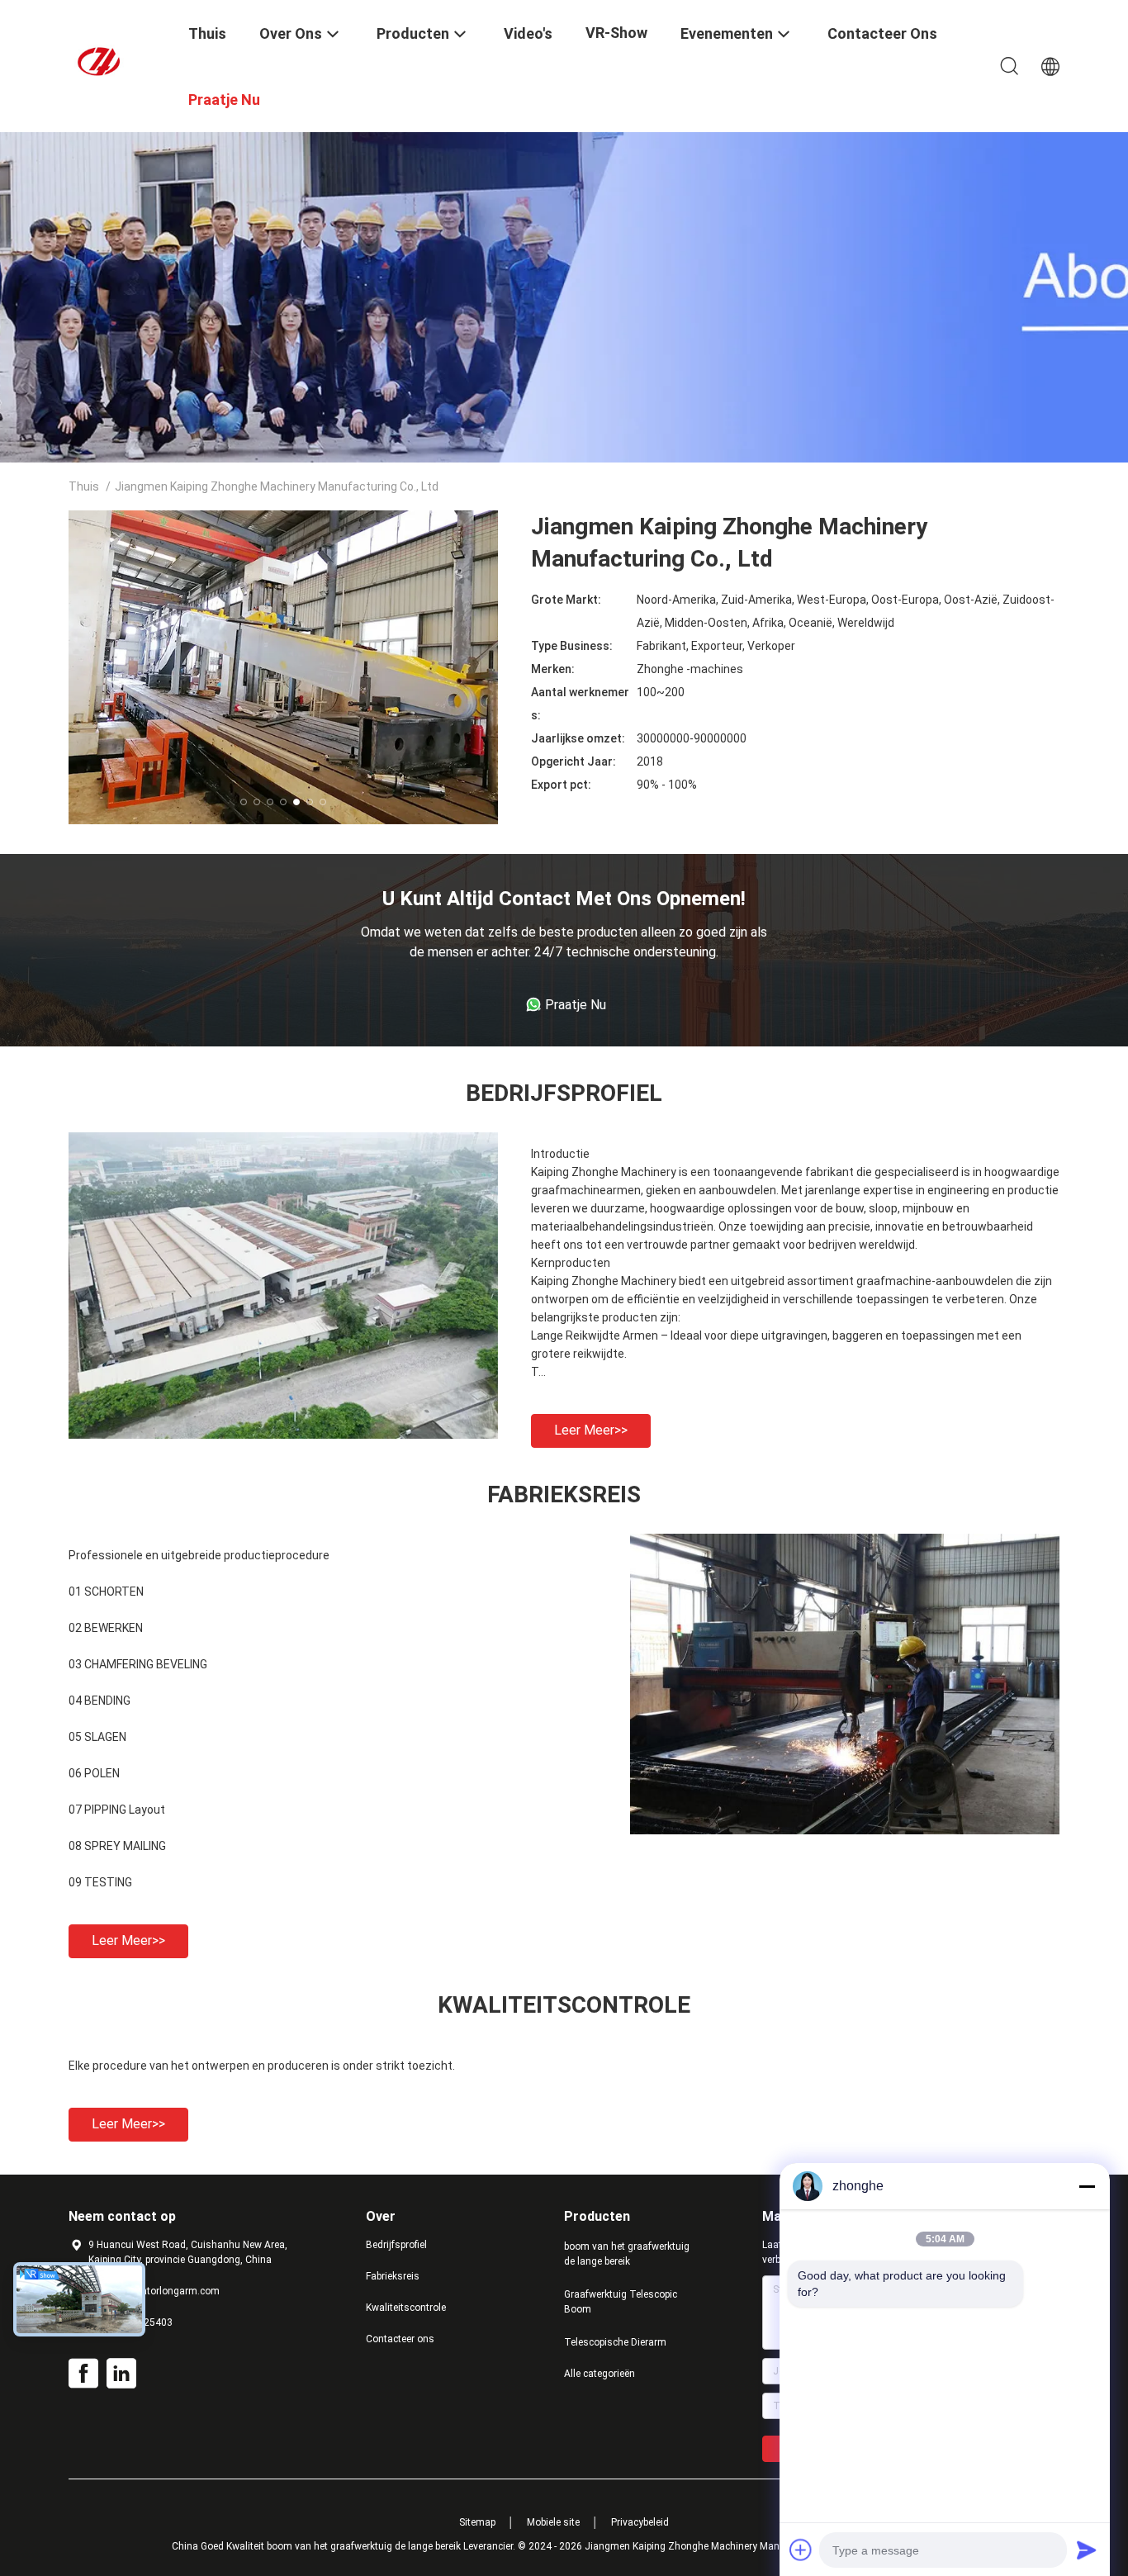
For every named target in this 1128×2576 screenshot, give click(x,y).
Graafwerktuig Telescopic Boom (621, 2302)
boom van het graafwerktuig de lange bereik (627, 2254)
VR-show (616, 33)
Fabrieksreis (393, 2276)
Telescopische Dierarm (615, 2342)
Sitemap (477, 2522)
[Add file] (801, 2550)
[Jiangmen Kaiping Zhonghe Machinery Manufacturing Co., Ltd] (118, 60)
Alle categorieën (600, 2374)
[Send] (1087, 2550)
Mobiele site (553, 2522)
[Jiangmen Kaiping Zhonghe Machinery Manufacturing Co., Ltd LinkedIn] (121, 2374)
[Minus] (1087, 2186)
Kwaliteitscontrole (406, 2308)
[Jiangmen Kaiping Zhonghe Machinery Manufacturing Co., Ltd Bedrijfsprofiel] (283, 1435)
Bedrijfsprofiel (396, 2245)
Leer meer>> (591, 1430)
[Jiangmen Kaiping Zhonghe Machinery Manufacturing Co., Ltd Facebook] (83, 2374)
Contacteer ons (400, 2339)
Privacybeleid (640, 2522)
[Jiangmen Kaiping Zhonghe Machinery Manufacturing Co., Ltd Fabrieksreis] (845, 1830)
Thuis (84, 486)
